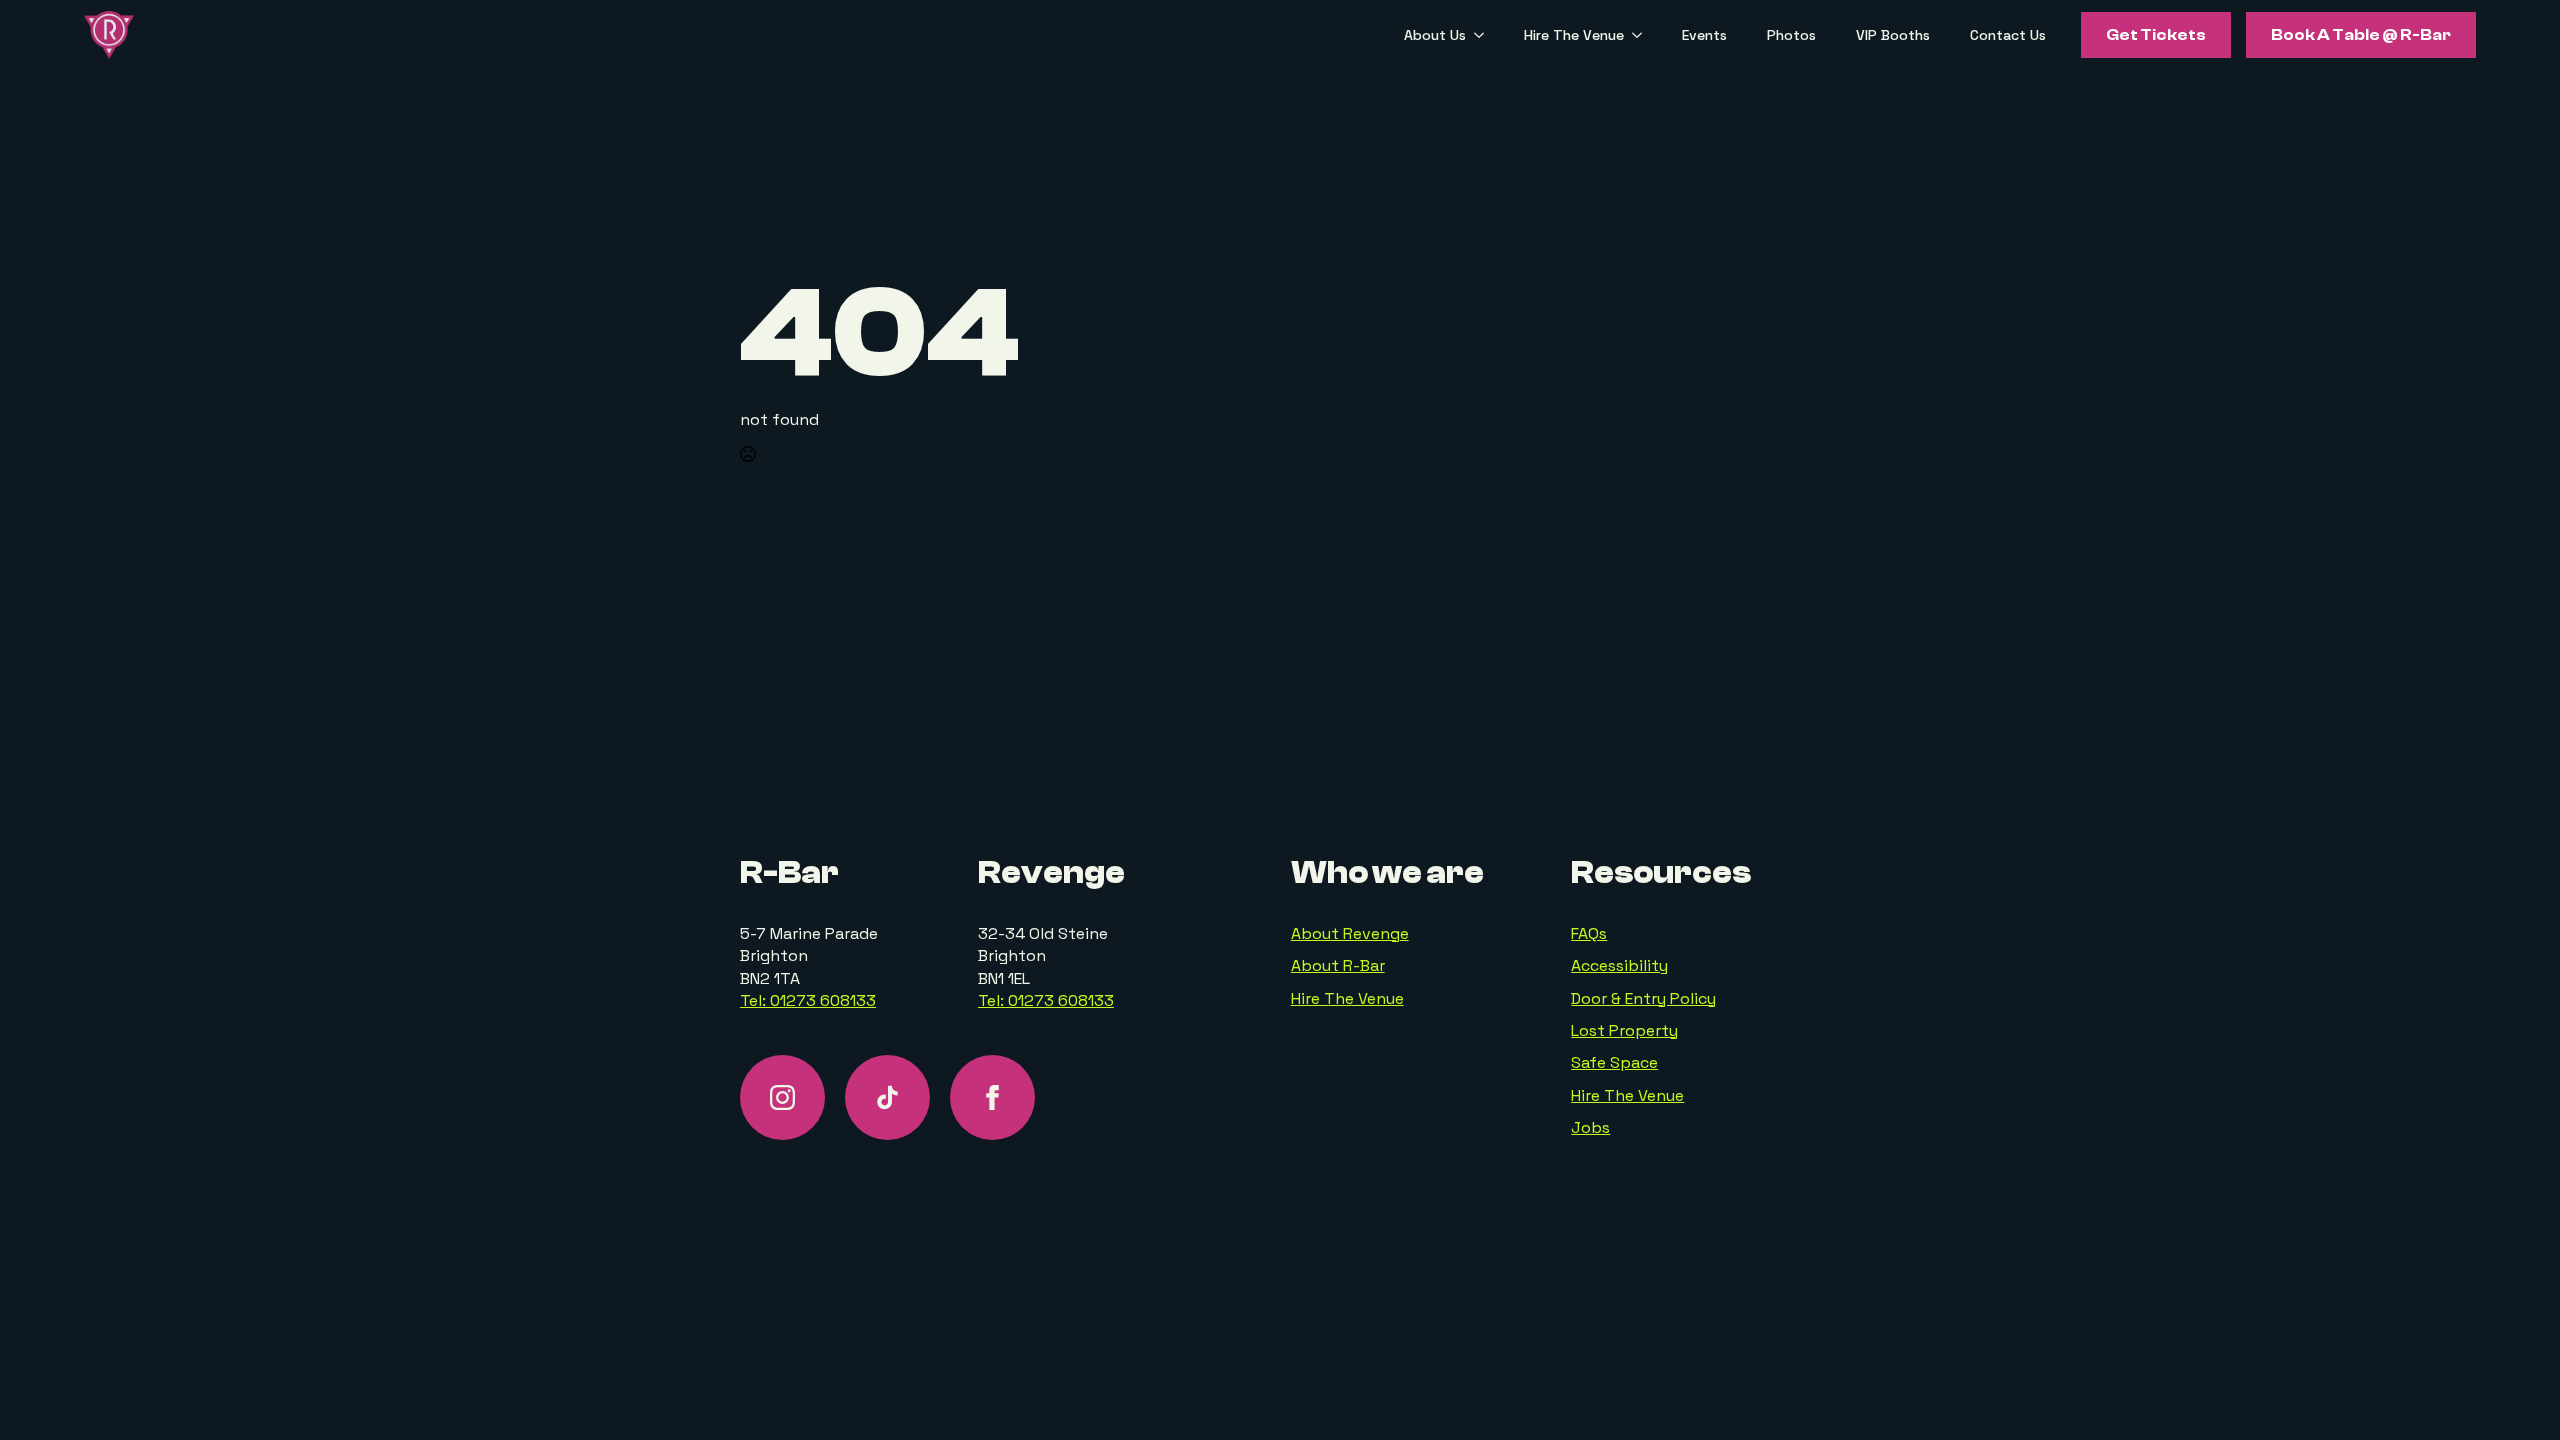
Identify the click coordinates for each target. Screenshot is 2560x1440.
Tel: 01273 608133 (808, 1000)
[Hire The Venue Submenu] (1643, 35)
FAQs (1589, 933)
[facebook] (992, 1097)
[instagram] (782, 1097)
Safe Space (1614, 1062)
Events (1704, 35)
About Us (1435, 35)
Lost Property (1624, 1030)
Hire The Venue (1574, 35)
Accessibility (1619, 965)
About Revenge (1350, 933)
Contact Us (2008, 35)
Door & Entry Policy (1643, 998)
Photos (1791, 35)
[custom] (887, 1097)
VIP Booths (1893, 35)
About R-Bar (1338, 965)
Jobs (1590, 1127)
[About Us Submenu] (1485, 35)
